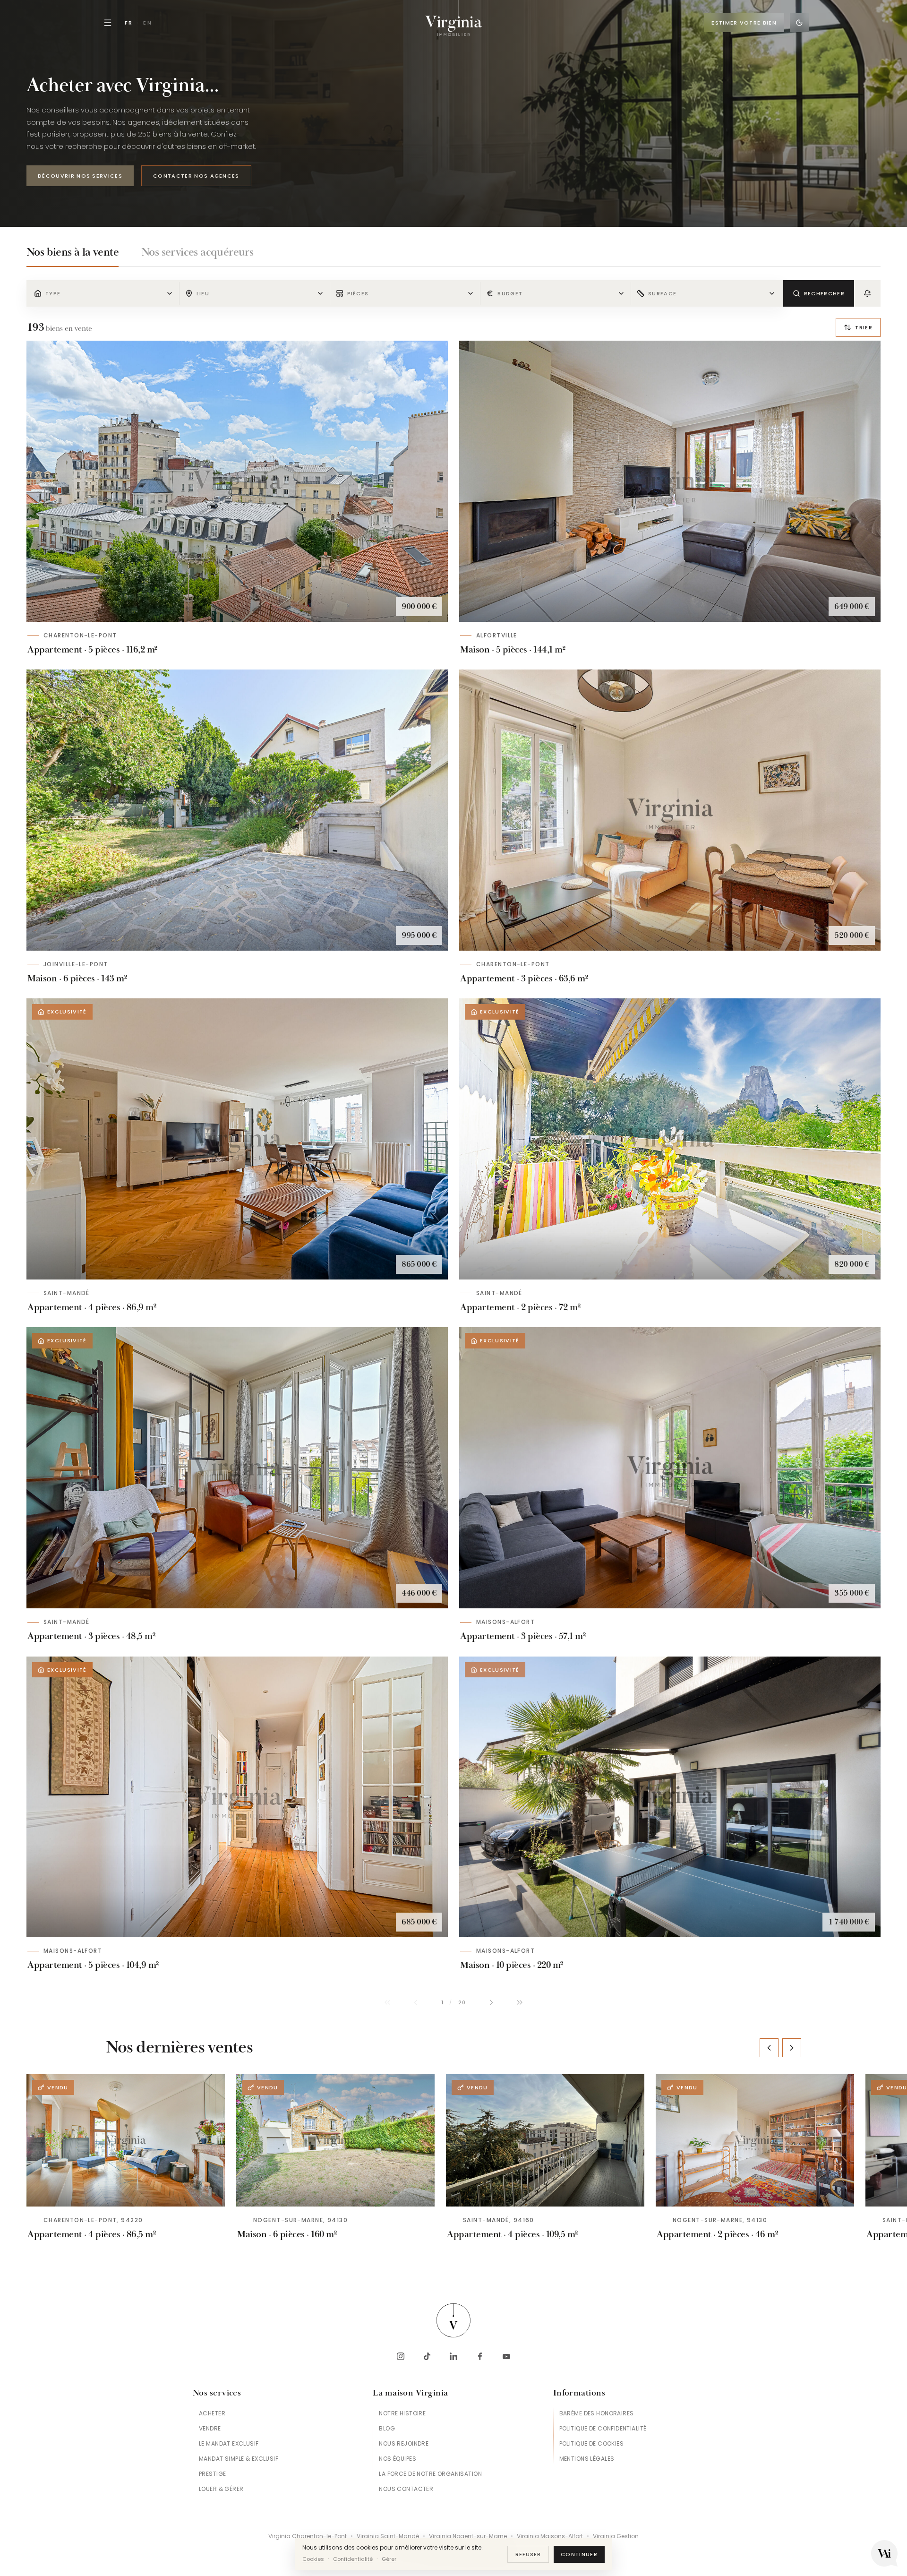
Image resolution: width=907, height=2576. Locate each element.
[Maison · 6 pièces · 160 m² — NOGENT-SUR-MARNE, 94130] (335, 2140)
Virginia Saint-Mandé (388, 2536)
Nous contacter (406, 2489)
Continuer (579, 2554)
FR (129, 23)
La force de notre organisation (430, 2474)
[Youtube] (506, 2356)
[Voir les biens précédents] (769, 2048)
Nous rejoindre (404, 2443)
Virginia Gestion (616, 2536)
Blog (387, 2428)
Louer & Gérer (221, 2489)
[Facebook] (480, 2356)
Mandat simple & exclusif (239, 2459)
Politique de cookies (591, 2443)
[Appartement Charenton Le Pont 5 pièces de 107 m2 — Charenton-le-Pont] (237, 481)
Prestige (212, 2474)
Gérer (389, 2559)
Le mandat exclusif (229, 2443)
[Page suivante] (491, 2002)
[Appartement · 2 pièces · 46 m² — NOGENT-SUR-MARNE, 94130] (755, 2140)
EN (148, 23)
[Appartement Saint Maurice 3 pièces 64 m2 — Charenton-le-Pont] (670, 810)
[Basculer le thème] (799, 23)
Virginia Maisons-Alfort (550, 2536)
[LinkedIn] (453, 2356)
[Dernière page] (520, 2002)
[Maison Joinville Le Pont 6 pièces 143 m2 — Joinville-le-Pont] (237, 810)
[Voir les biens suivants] (792, 2048)
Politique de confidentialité (603, 2428)
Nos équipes (398, 2459)
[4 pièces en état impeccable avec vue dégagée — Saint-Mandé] (237, 1139)
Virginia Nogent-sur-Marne (468, 2536)
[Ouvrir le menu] (108, 23)
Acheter (212, 2413)
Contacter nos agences (196, 176)
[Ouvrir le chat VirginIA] (884, 2553)
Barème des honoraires (597, 2413)
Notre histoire (402, 2413)
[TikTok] (427, 2356)
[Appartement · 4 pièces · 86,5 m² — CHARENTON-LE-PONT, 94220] (126, 2140)
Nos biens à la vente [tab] (73, 252)
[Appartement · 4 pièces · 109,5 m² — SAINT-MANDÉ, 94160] (545, 2140)
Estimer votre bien (744, 23)
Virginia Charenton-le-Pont (308, 2536)
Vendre (210, 2428)
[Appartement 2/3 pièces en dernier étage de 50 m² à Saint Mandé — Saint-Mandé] (237, 1468)
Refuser (528, 2554)
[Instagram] (401, 2356)
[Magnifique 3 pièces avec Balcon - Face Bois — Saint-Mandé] (670, 1139)
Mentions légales (587, 2459)
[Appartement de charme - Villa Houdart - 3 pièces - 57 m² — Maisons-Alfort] (670, 1468)
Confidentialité (353, 2559)
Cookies (313, 2559)
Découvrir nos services (80, 176)
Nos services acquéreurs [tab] (197, 252)
